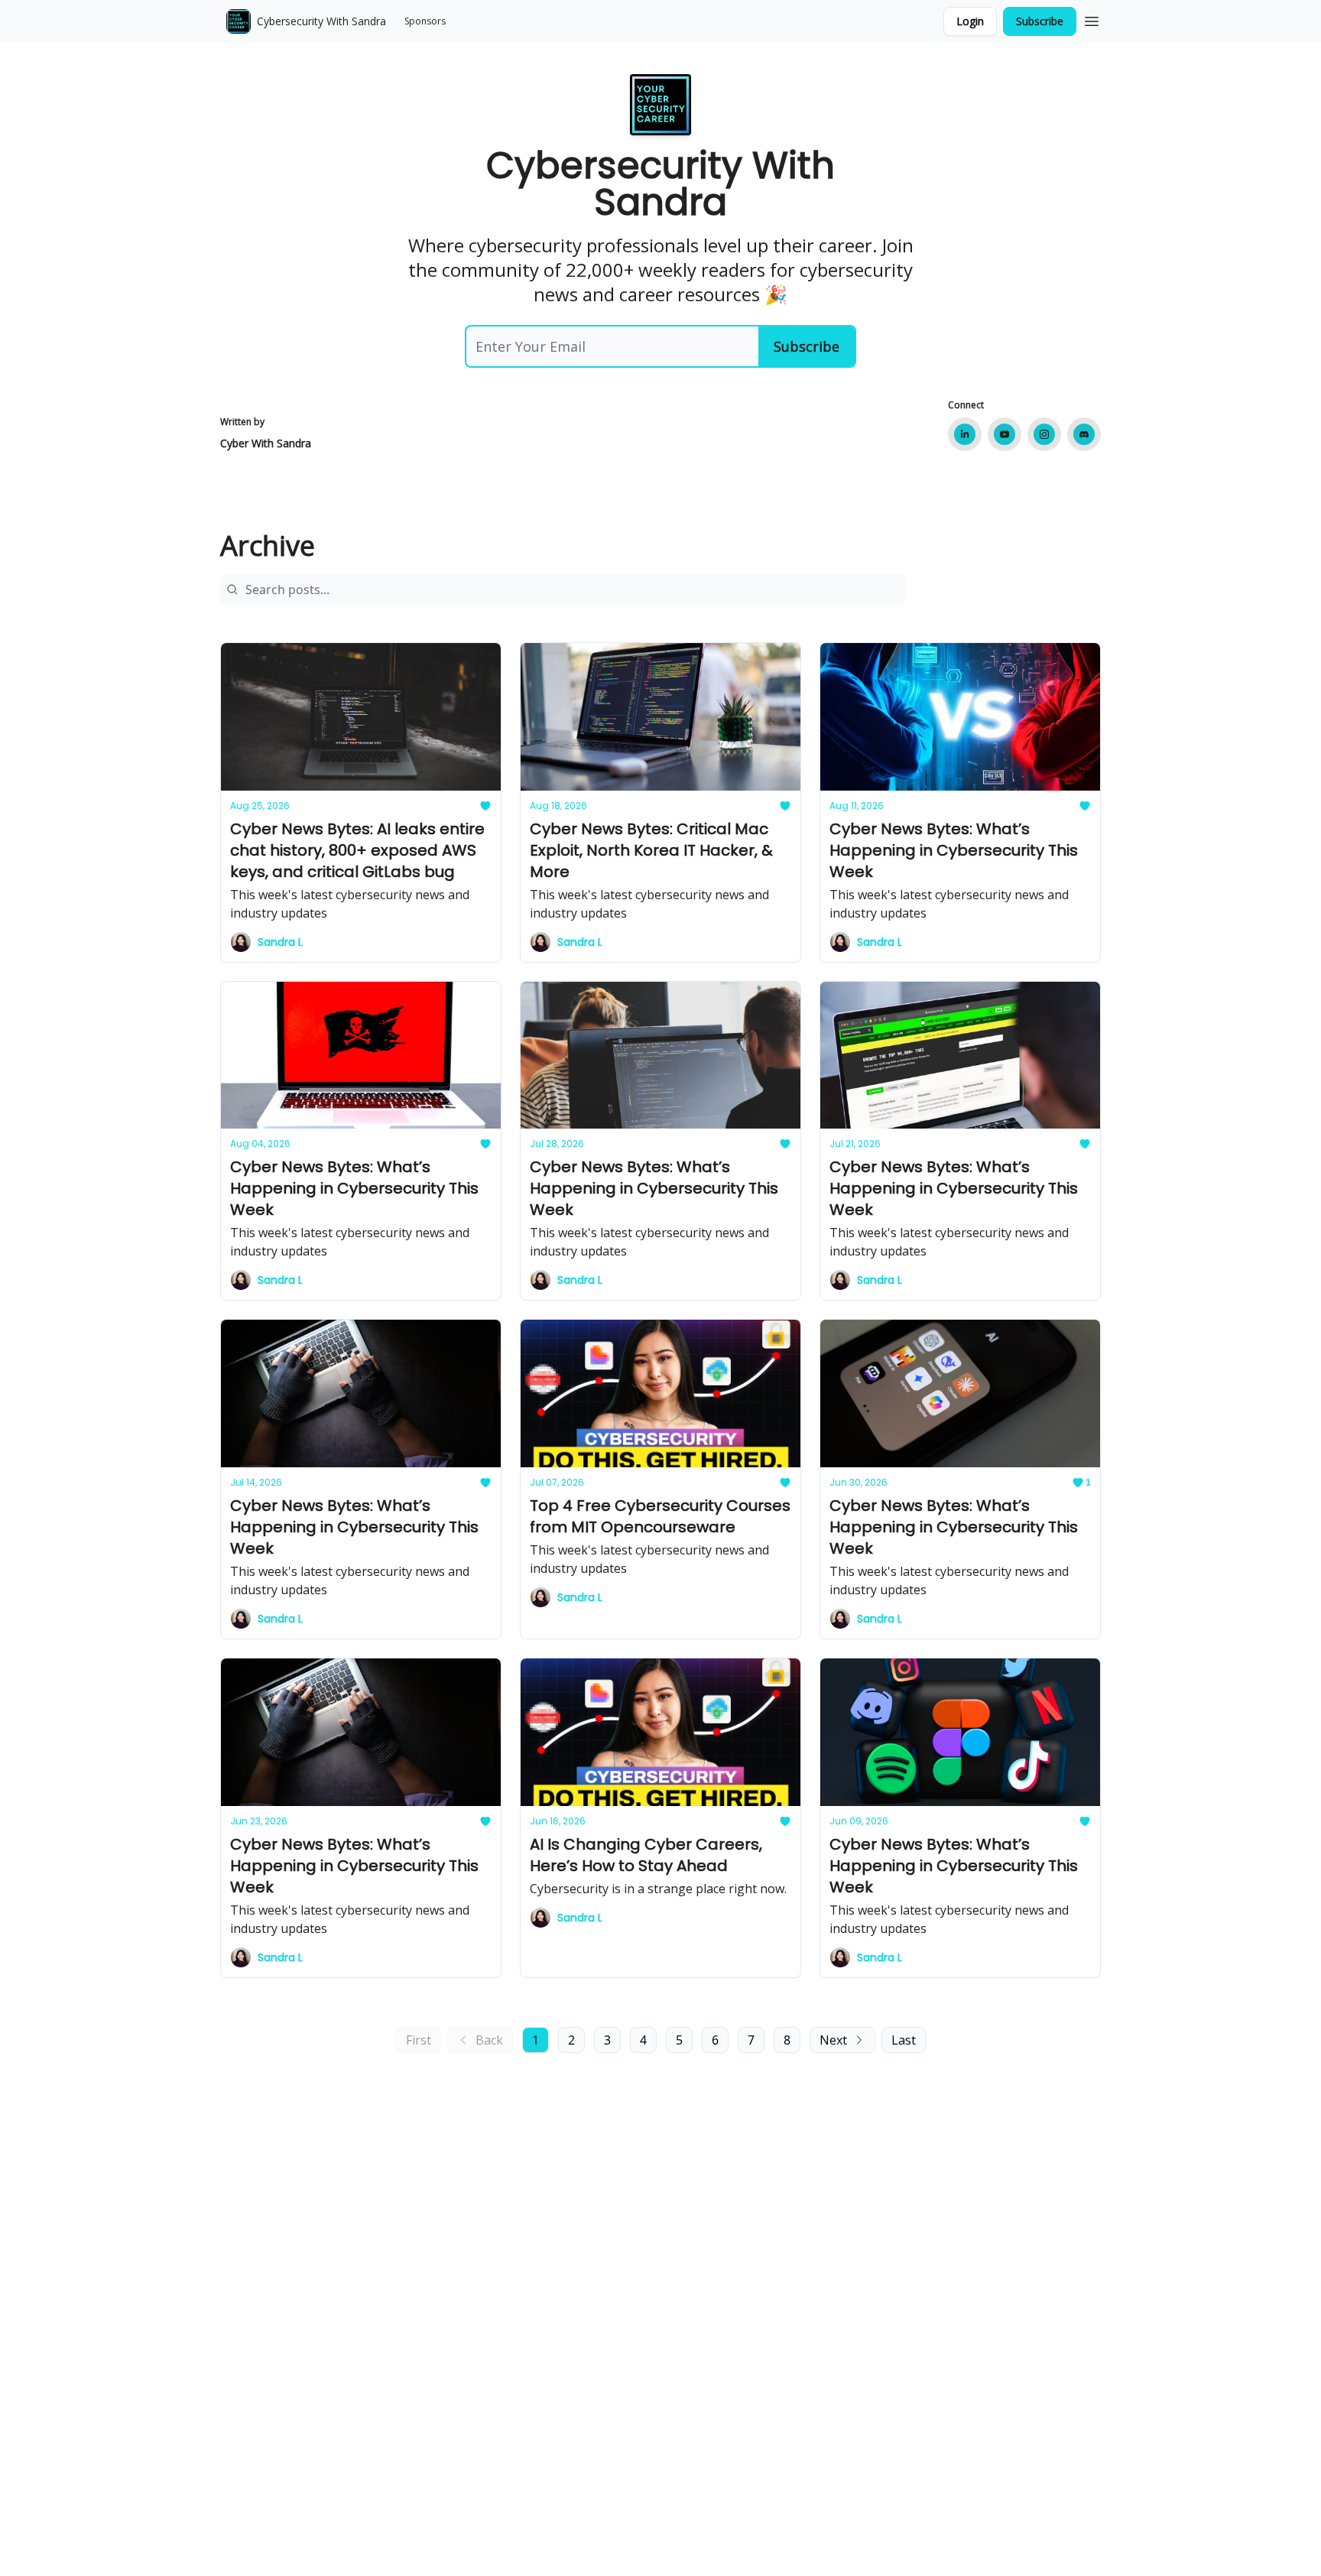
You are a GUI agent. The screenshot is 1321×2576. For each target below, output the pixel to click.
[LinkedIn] (965, 434)
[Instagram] (1044, 434)
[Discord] (1084, 434)
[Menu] (1092, 19)
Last (904, 2040)
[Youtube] (1005, 434)
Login (970, 21)
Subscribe (1040, 21)
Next (833, 2040)
